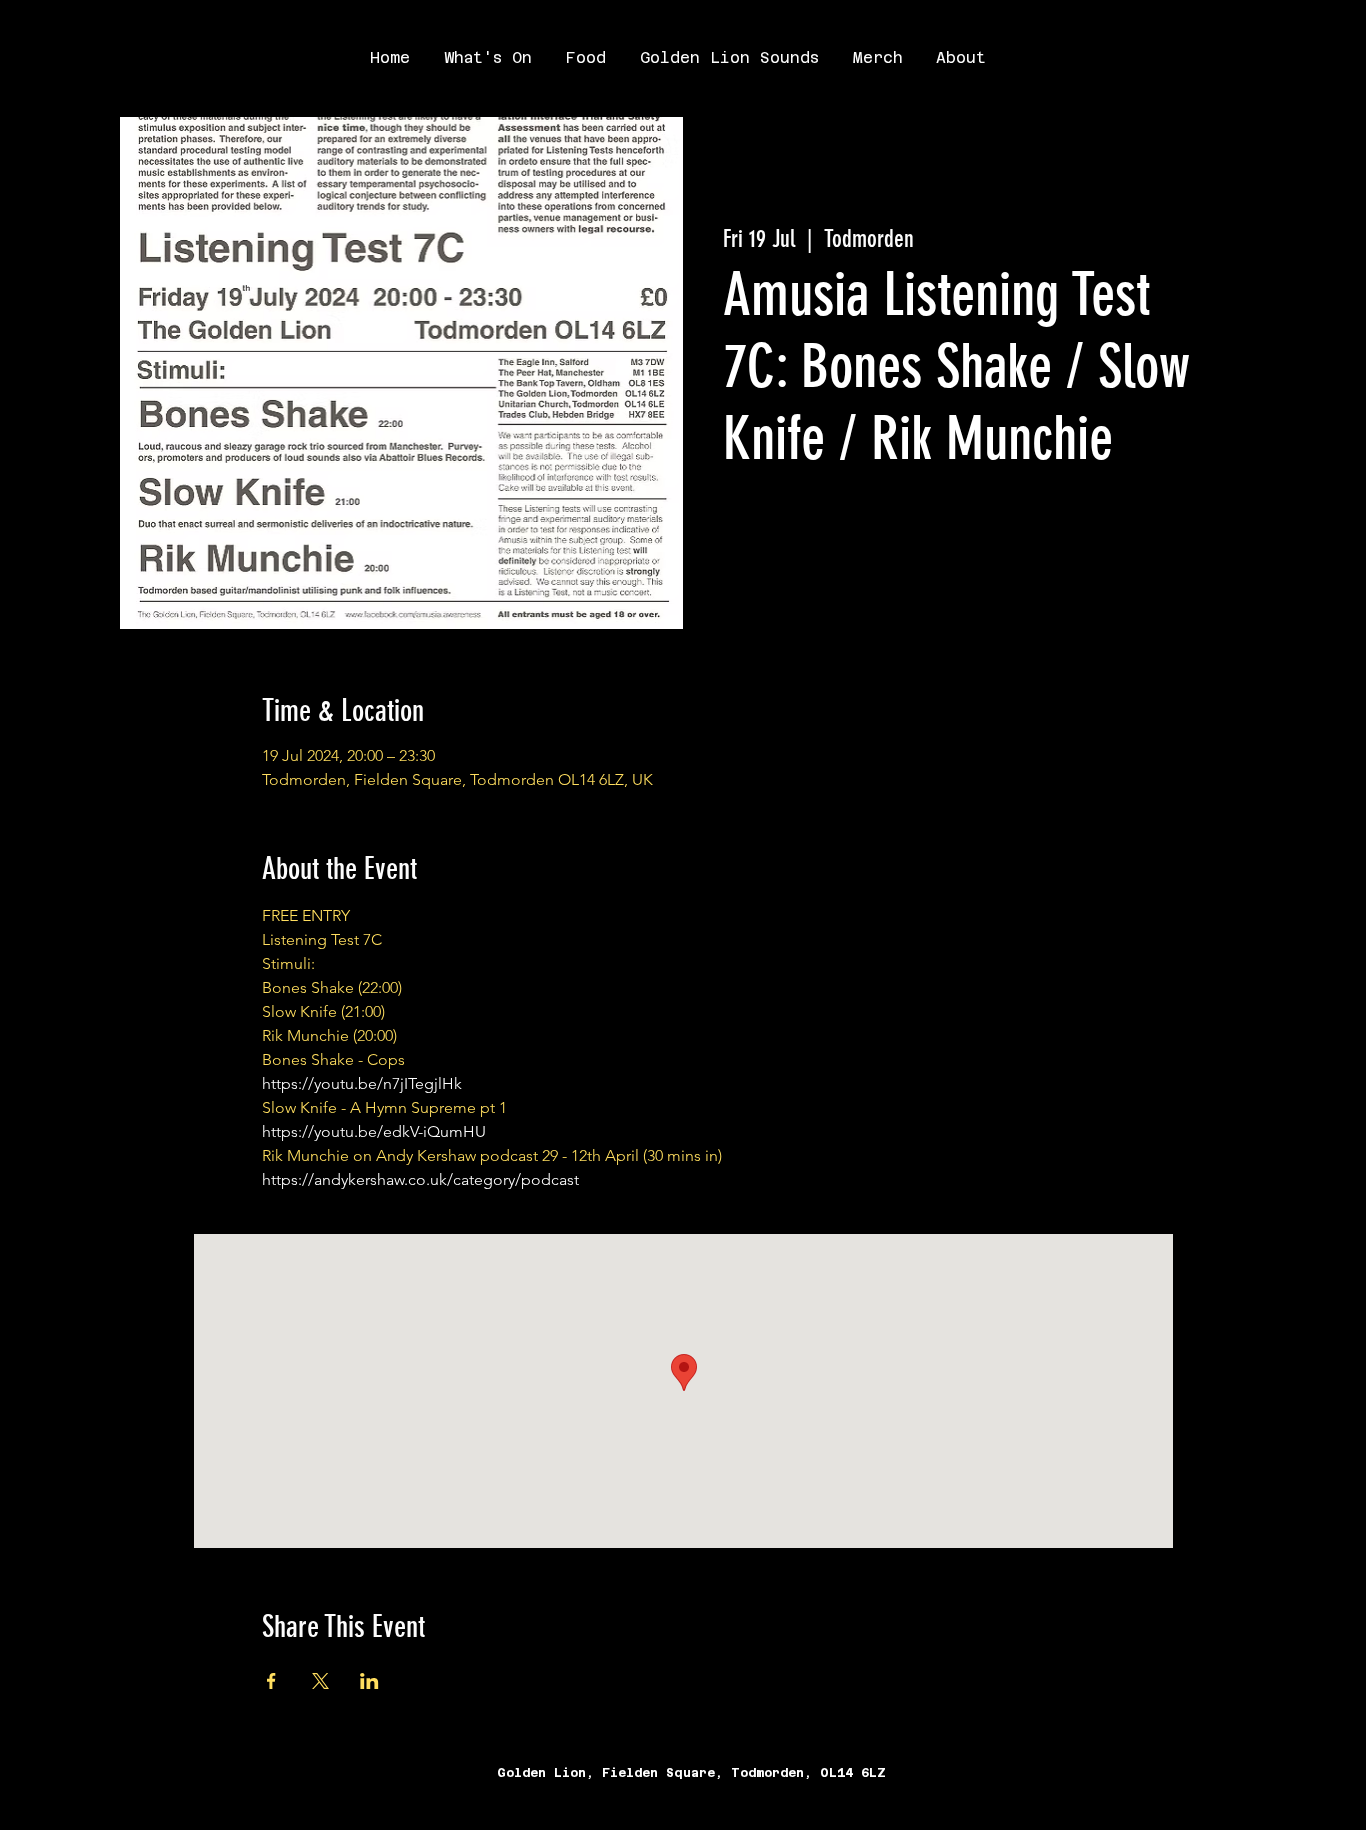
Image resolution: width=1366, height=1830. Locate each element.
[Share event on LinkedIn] (369, 1681)
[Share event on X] (320, 1681)
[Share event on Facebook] (271, 1681)
